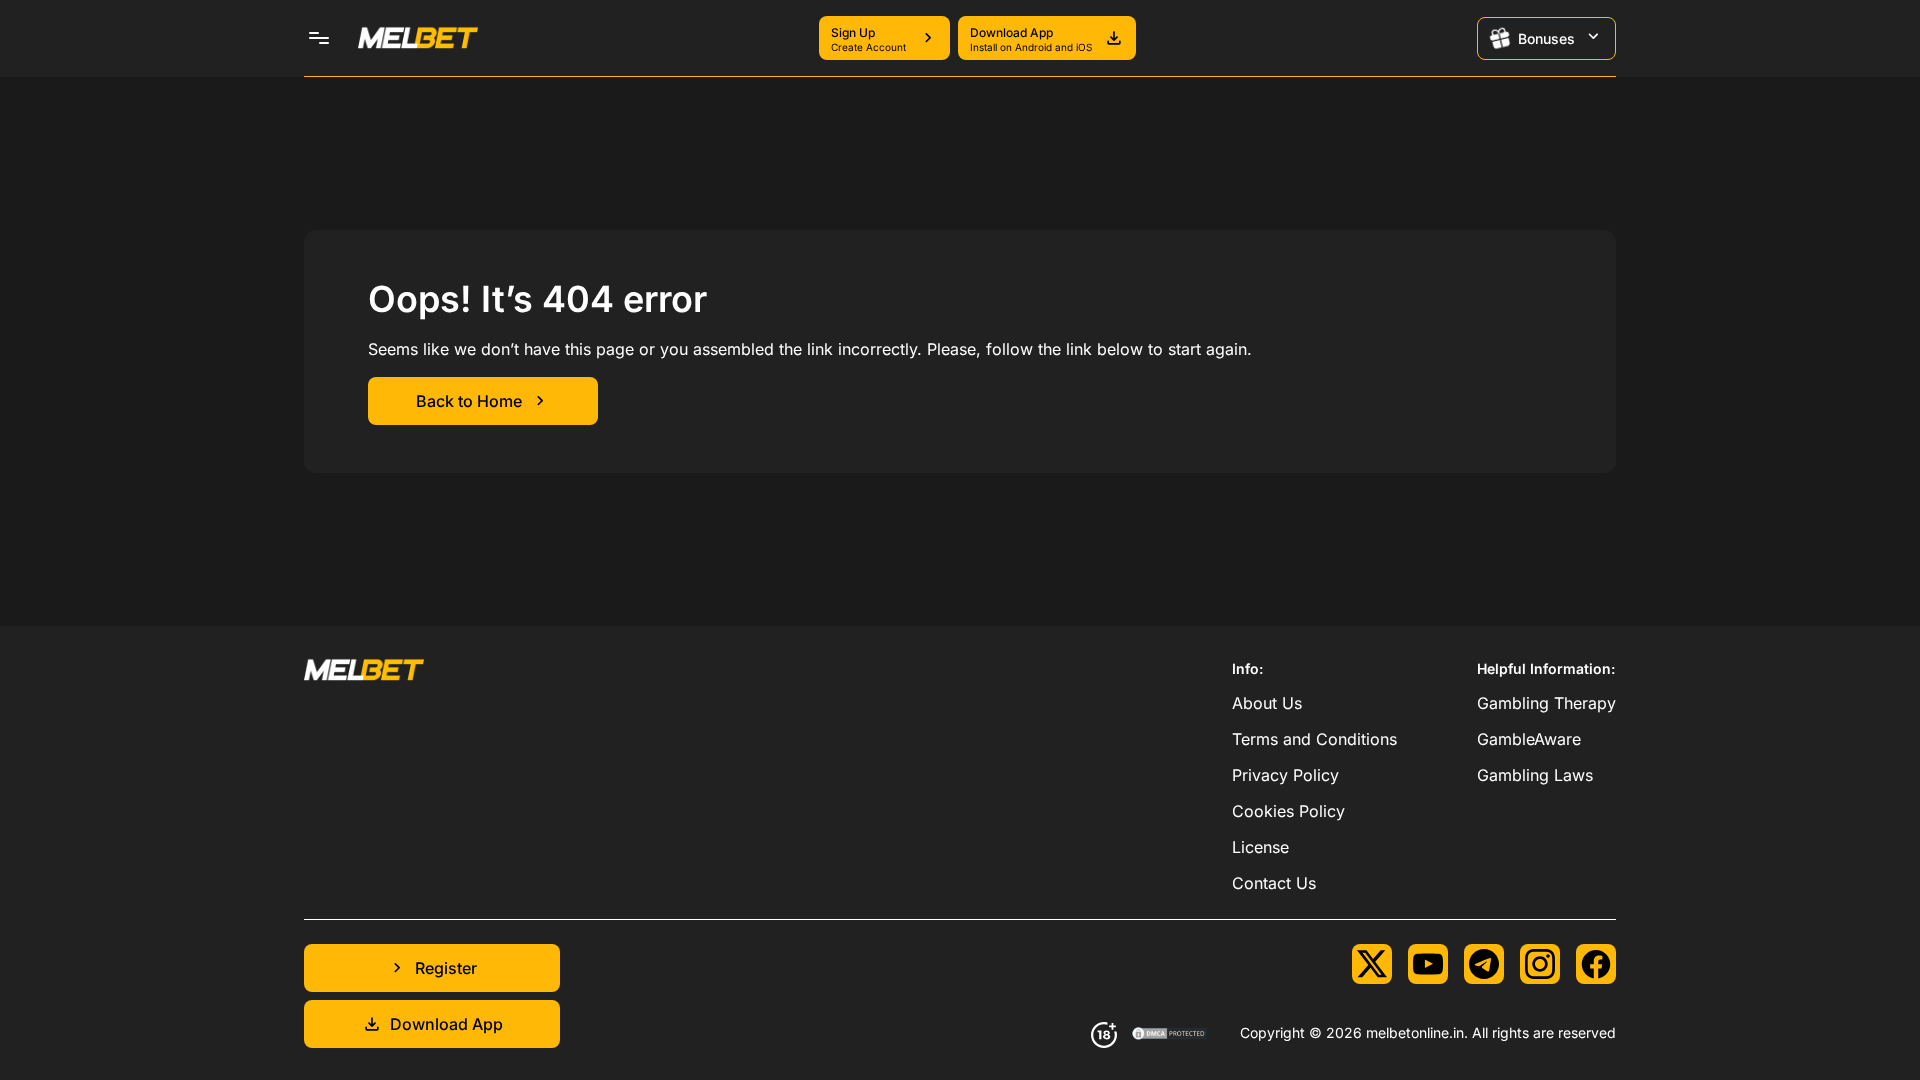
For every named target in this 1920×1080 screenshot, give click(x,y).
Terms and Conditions (1314, 739)
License (1260, 847)
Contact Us (1274, 883)
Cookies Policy (1288, 811)
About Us (1267, 703)
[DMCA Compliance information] (1170, 1035)
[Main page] (418, 38)
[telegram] (1484, 964)
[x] (1372, 964)
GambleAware (1529, 739)
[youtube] (1428, 964)
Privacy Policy (1285, 775)
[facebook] (1596, 964)
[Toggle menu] (319, 38)
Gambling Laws (1535, 775)
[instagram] (1540, 964)
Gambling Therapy (1546, 703)
